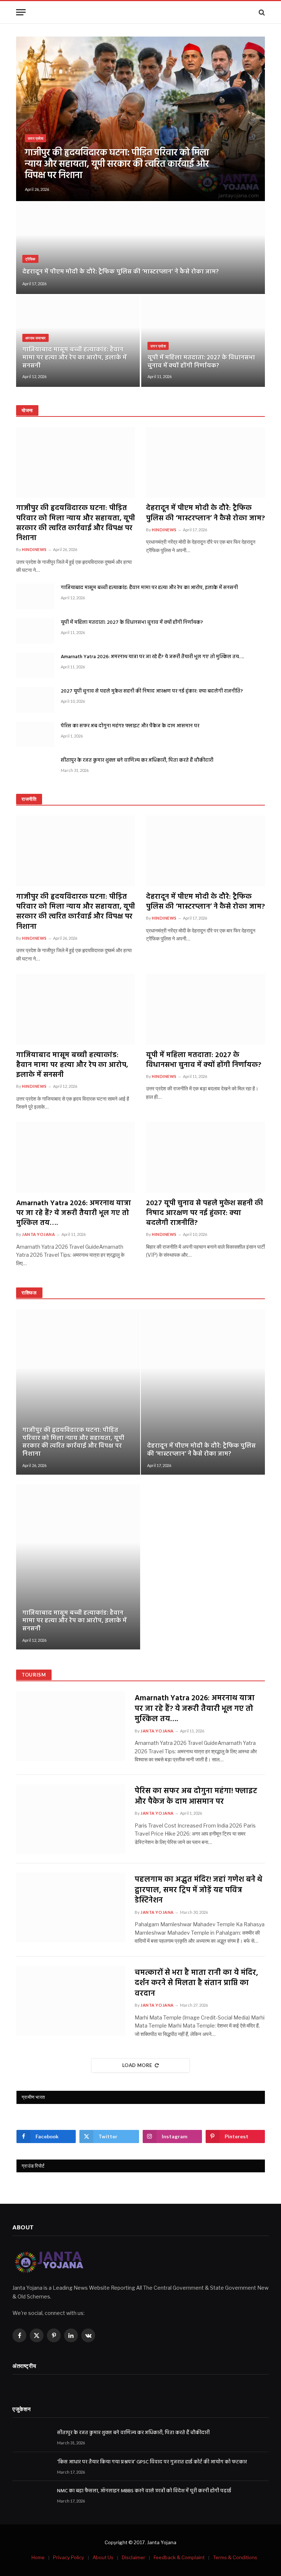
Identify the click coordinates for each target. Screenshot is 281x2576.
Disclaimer (134, 2557)
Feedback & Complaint (179, 2557)
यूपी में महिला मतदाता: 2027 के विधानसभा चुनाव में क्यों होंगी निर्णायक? (201, 362)
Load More (137, 2065)
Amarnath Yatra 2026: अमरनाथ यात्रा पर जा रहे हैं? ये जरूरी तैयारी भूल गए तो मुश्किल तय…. (152, 657)
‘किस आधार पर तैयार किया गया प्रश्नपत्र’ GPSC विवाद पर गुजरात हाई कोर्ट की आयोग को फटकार (152, 2462)
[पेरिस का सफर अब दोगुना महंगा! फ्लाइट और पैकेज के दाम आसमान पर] (35, 734)
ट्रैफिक (30, 259)
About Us (103, 2557)
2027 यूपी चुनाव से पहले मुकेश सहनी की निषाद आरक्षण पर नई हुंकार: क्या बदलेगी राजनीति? (152, 691)
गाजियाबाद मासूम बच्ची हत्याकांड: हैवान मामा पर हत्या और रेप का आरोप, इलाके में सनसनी (74, 358)
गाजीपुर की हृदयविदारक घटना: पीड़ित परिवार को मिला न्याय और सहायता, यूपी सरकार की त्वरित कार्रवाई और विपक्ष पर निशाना (117, 165)
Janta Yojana (39, 1234)
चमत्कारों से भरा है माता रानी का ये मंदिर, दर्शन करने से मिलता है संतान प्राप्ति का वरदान (196, 1984)
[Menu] (21, 12)
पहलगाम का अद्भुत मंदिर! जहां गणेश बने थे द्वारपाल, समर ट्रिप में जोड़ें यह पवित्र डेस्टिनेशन (198, 1890)
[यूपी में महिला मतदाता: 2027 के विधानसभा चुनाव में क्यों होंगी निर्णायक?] (203, 341)
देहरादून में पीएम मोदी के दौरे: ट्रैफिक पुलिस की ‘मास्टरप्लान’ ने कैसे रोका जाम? (121, 272)
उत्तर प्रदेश (35, 138)
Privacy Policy (69, 2557)
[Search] (261, 12)
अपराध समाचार (35, 338)
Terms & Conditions (235, 2557)
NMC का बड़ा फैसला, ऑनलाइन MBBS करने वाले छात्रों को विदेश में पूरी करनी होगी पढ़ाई (144, 2491)
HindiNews (34, 549)
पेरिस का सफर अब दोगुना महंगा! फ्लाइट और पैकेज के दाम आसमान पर (130, 726)
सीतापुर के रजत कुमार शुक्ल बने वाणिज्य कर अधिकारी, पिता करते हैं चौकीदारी (137, 761)
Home (38, 2557)
